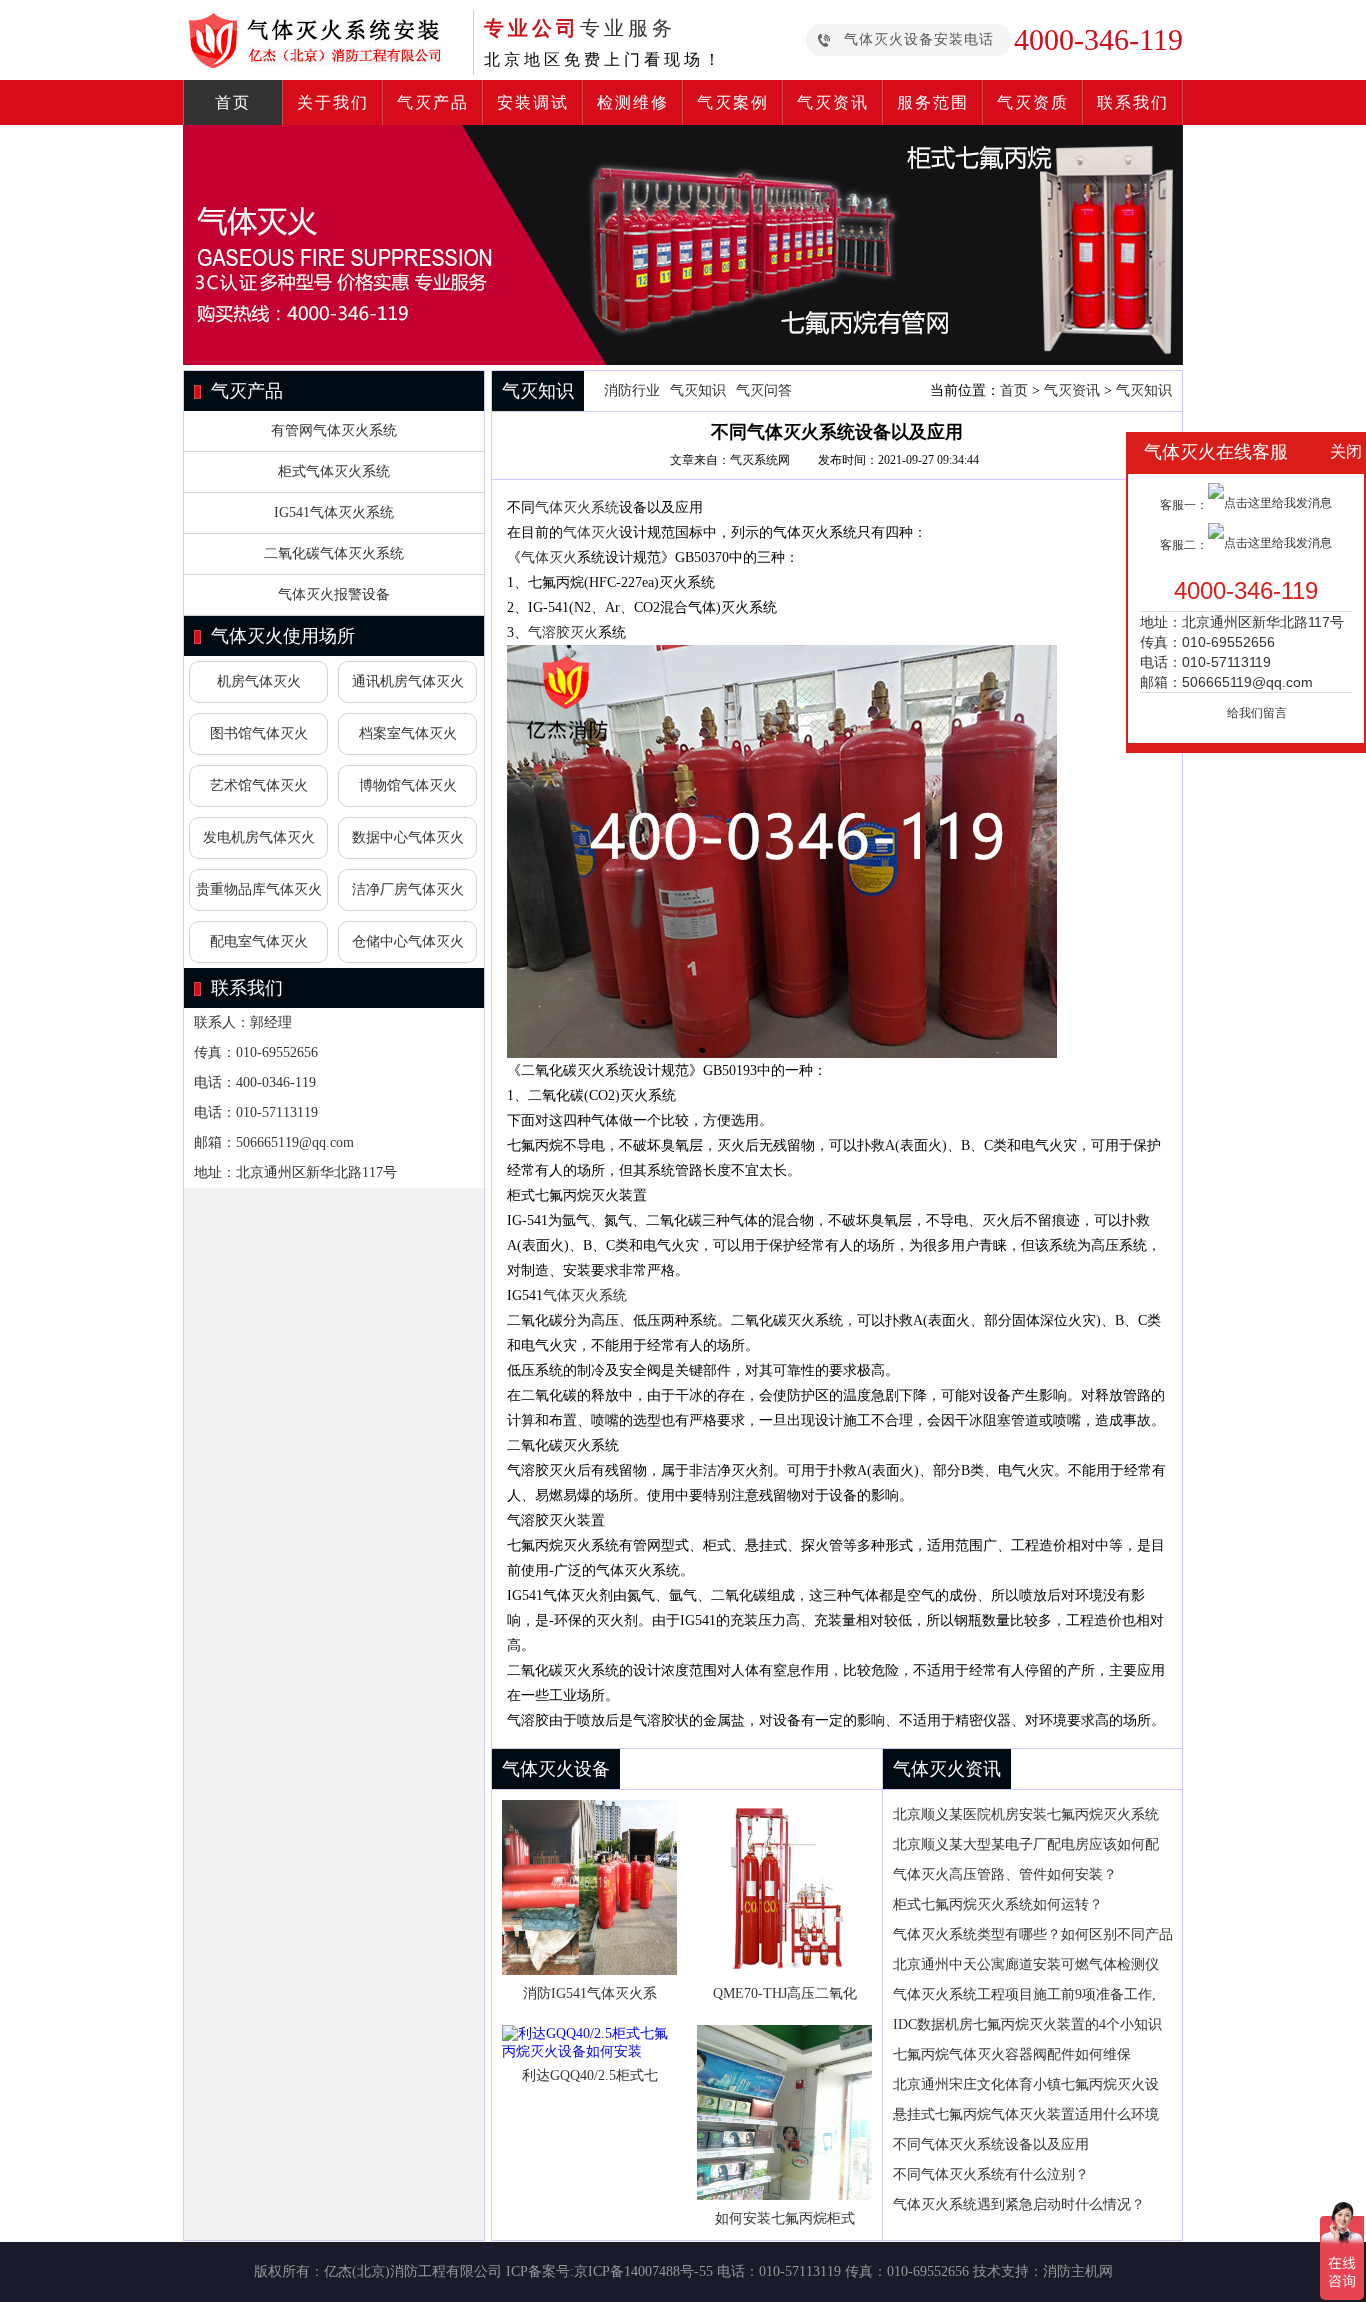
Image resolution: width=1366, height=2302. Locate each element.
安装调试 (533, 102)
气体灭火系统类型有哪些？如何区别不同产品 (1033, 1934)
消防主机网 (1078, 2271)
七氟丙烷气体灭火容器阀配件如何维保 (1014, 2054)
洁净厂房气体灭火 (408, 889)
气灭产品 (433, 102)
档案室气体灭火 (408, 733)
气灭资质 (1033, 102)
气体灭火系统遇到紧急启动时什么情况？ (1019, 2204)
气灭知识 (698, 390)
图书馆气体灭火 (259, 733)
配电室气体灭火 (259, 941)
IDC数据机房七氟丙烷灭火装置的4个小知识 (1027, 2024)
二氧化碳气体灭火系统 (334, 553)
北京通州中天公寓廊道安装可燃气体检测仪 (1026, 1964)
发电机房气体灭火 (259, 837)
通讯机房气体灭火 (408, 681)
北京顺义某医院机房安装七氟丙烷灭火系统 (1026, 1814)
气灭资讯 (833, 102)
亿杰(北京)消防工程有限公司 (413, 2271)
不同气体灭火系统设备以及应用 (991, 2144)
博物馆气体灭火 (408, 785)
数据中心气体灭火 (408, 837)
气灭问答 (764, 390)
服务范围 (933, 102)
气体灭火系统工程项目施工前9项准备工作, (1024, 1994)
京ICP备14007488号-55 (643, 2271)
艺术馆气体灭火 (259, 785)
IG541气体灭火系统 (334, 512)
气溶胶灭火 (563, 632)
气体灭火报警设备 (334, 594)
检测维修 (633, 102)
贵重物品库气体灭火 (259, 889)
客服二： (1184, 545)
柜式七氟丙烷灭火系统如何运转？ (998, 1904)
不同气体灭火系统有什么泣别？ (991, 2174)
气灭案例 (733, 102)
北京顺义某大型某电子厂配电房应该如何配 (1026, 1844)
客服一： (1184, 505)
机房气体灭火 (259, 681)
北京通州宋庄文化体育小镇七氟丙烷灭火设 (1026, 2084)
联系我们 (1133, 102)
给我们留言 (1257, 713)
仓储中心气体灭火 (408, 941)
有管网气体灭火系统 (334, 430)
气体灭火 (591, 532)
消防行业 (632, 390)
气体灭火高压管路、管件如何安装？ (1005, 1874)
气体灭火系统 (577, 507)
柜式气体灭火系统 (334, 471)
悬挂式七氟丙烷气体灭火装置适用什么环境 (1026, 2114)
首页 (233, 102)
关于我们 (333, 102)
